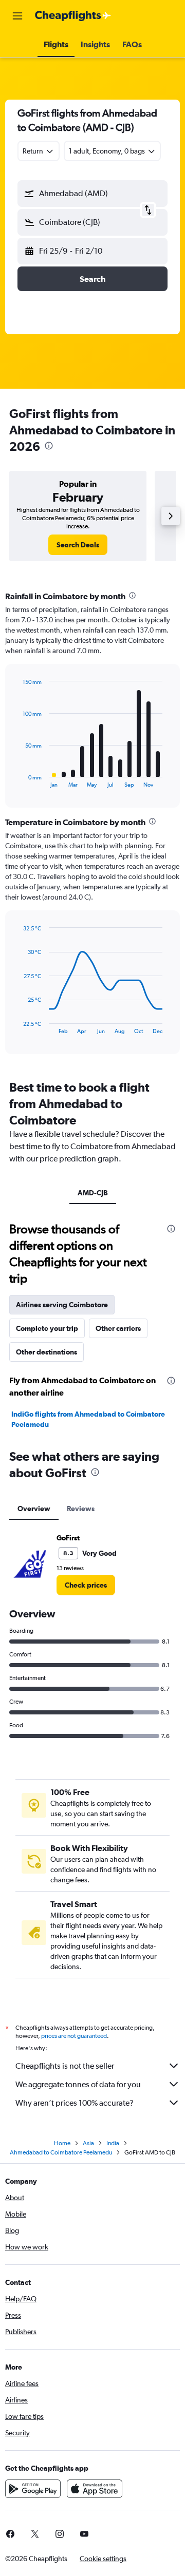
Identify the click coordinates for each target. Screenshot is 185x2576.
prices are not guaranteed (74, 2036)
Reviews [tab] (81, 1509)
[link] (78, 545)
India (113, 2143)
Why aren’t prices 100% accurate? (75, 2103)
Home (62, 2143)
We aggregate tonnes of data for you (78, 2084)
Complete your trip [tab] (47, 1328)
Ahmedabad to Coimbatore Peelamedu (61, 2152)
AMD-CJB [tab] (93, 1193)
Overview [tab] (34, 1509)
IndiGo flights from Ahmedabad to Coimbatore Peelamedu (88, 1419)
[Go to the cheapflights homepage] (73, 16)
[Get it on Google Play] (33, 2489)
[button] (17, 16)
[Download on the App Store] (95, 2489)
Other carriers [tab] (118, 1328)
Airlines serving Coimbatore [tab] (62, 1305)
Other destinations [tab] (47, 1352)
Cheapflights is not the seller (65, 2066)
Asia (88, 2143)
